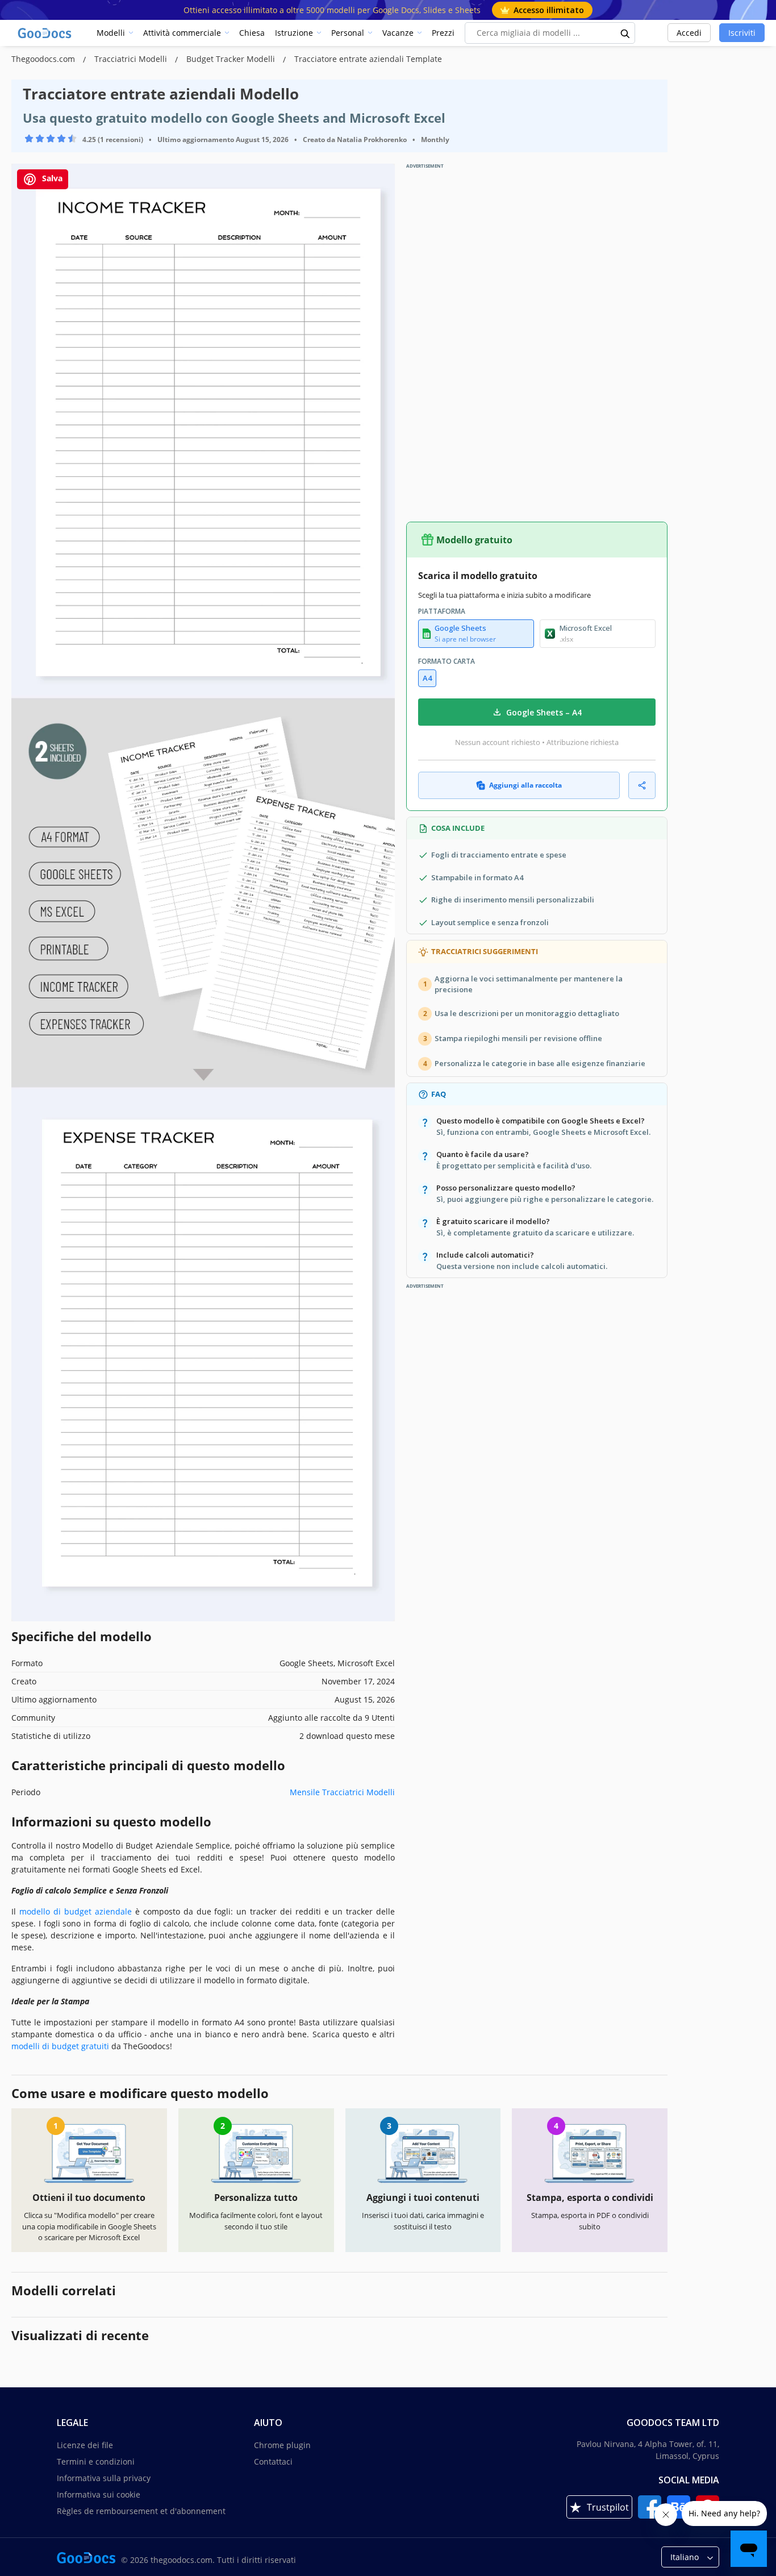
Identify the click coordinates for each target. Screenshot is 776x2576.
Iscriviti (742, 33)
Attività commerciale (182, 33)
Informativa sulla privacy (104, 2478)
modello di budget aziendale (76, 1911)
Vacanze (398, 33)
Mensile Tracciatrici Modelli (342, 1792)
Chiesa (252, 33)
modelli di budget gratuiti (60, 2046)
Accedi (689, 33)
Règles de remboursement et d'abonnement (141, 2511)
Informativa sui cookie (99, 2494)
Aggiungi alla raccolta (525, 785)
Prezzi (443, 33)
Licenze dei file (85, 2445)
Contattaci (273, 2461)
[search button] (625, 33)
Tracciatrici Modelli (132, 59)
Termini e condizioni (96, 2461)
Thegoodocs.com (44, 59)
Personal (348, 33)
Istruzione (294, 33)
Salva (51, 178)
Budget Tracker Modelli (232, 59)
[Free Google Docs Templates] (45, 33)
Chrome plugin (282, 2445)
